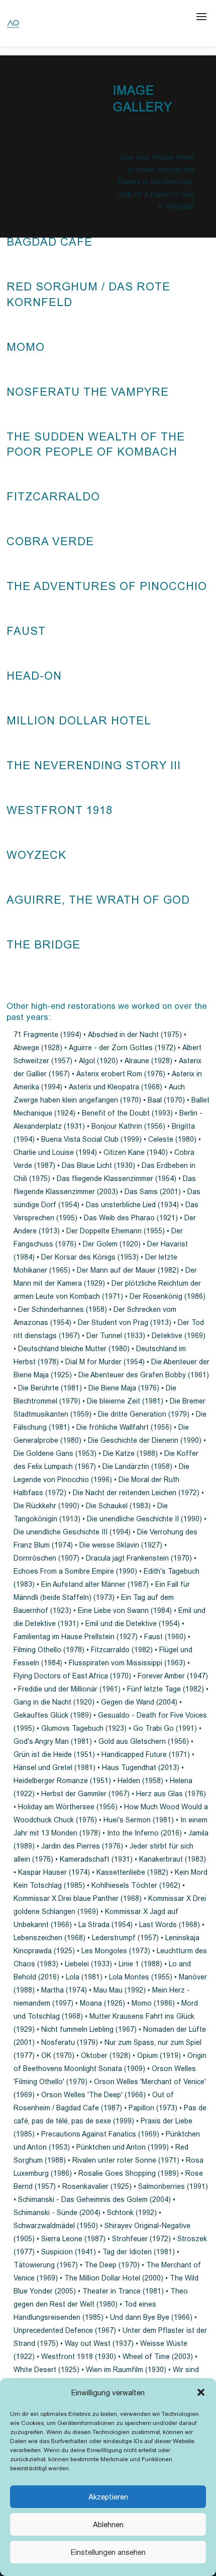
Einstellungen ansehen (108, 2552)
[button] (201, 2392)
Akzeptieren (108, 2497)
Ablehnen (108, 2524)
